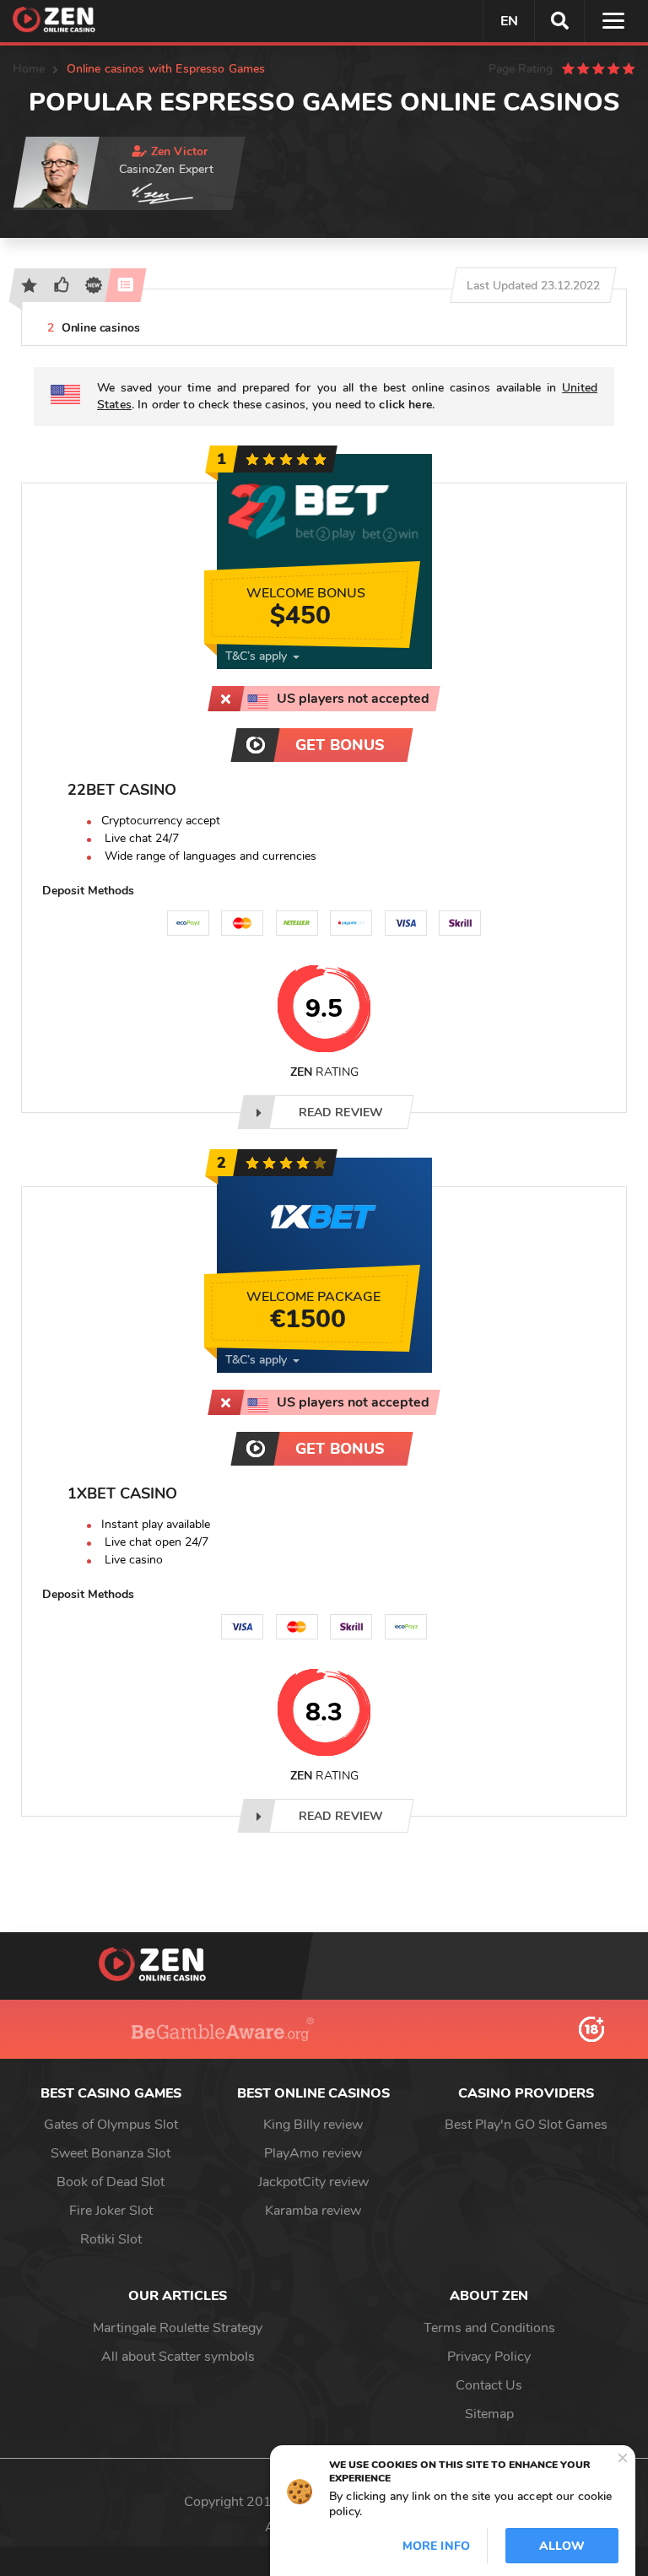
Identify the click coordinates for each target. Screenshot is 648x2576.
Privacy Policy (489, 2357)
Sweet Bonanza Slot (111, 2153)
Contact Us (489, 2385)
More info (436, 2546)
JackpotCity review (313, 2182)
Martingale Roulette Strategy (178, 2328)
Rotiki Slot (111, 2239)
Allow (562, 2546)
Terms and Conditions (489, 2328)
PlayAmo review (313, 2153)
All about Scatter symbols (178, 2357)
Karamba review (313, 2211)
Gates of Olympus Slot (111, 2125)
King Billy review (313, 2125)
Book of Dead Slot (111, 2182)
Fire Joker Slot (111, 2211)
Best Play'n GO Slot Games (526, 2125)
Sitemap (489, 2414)
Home (29, 69)
